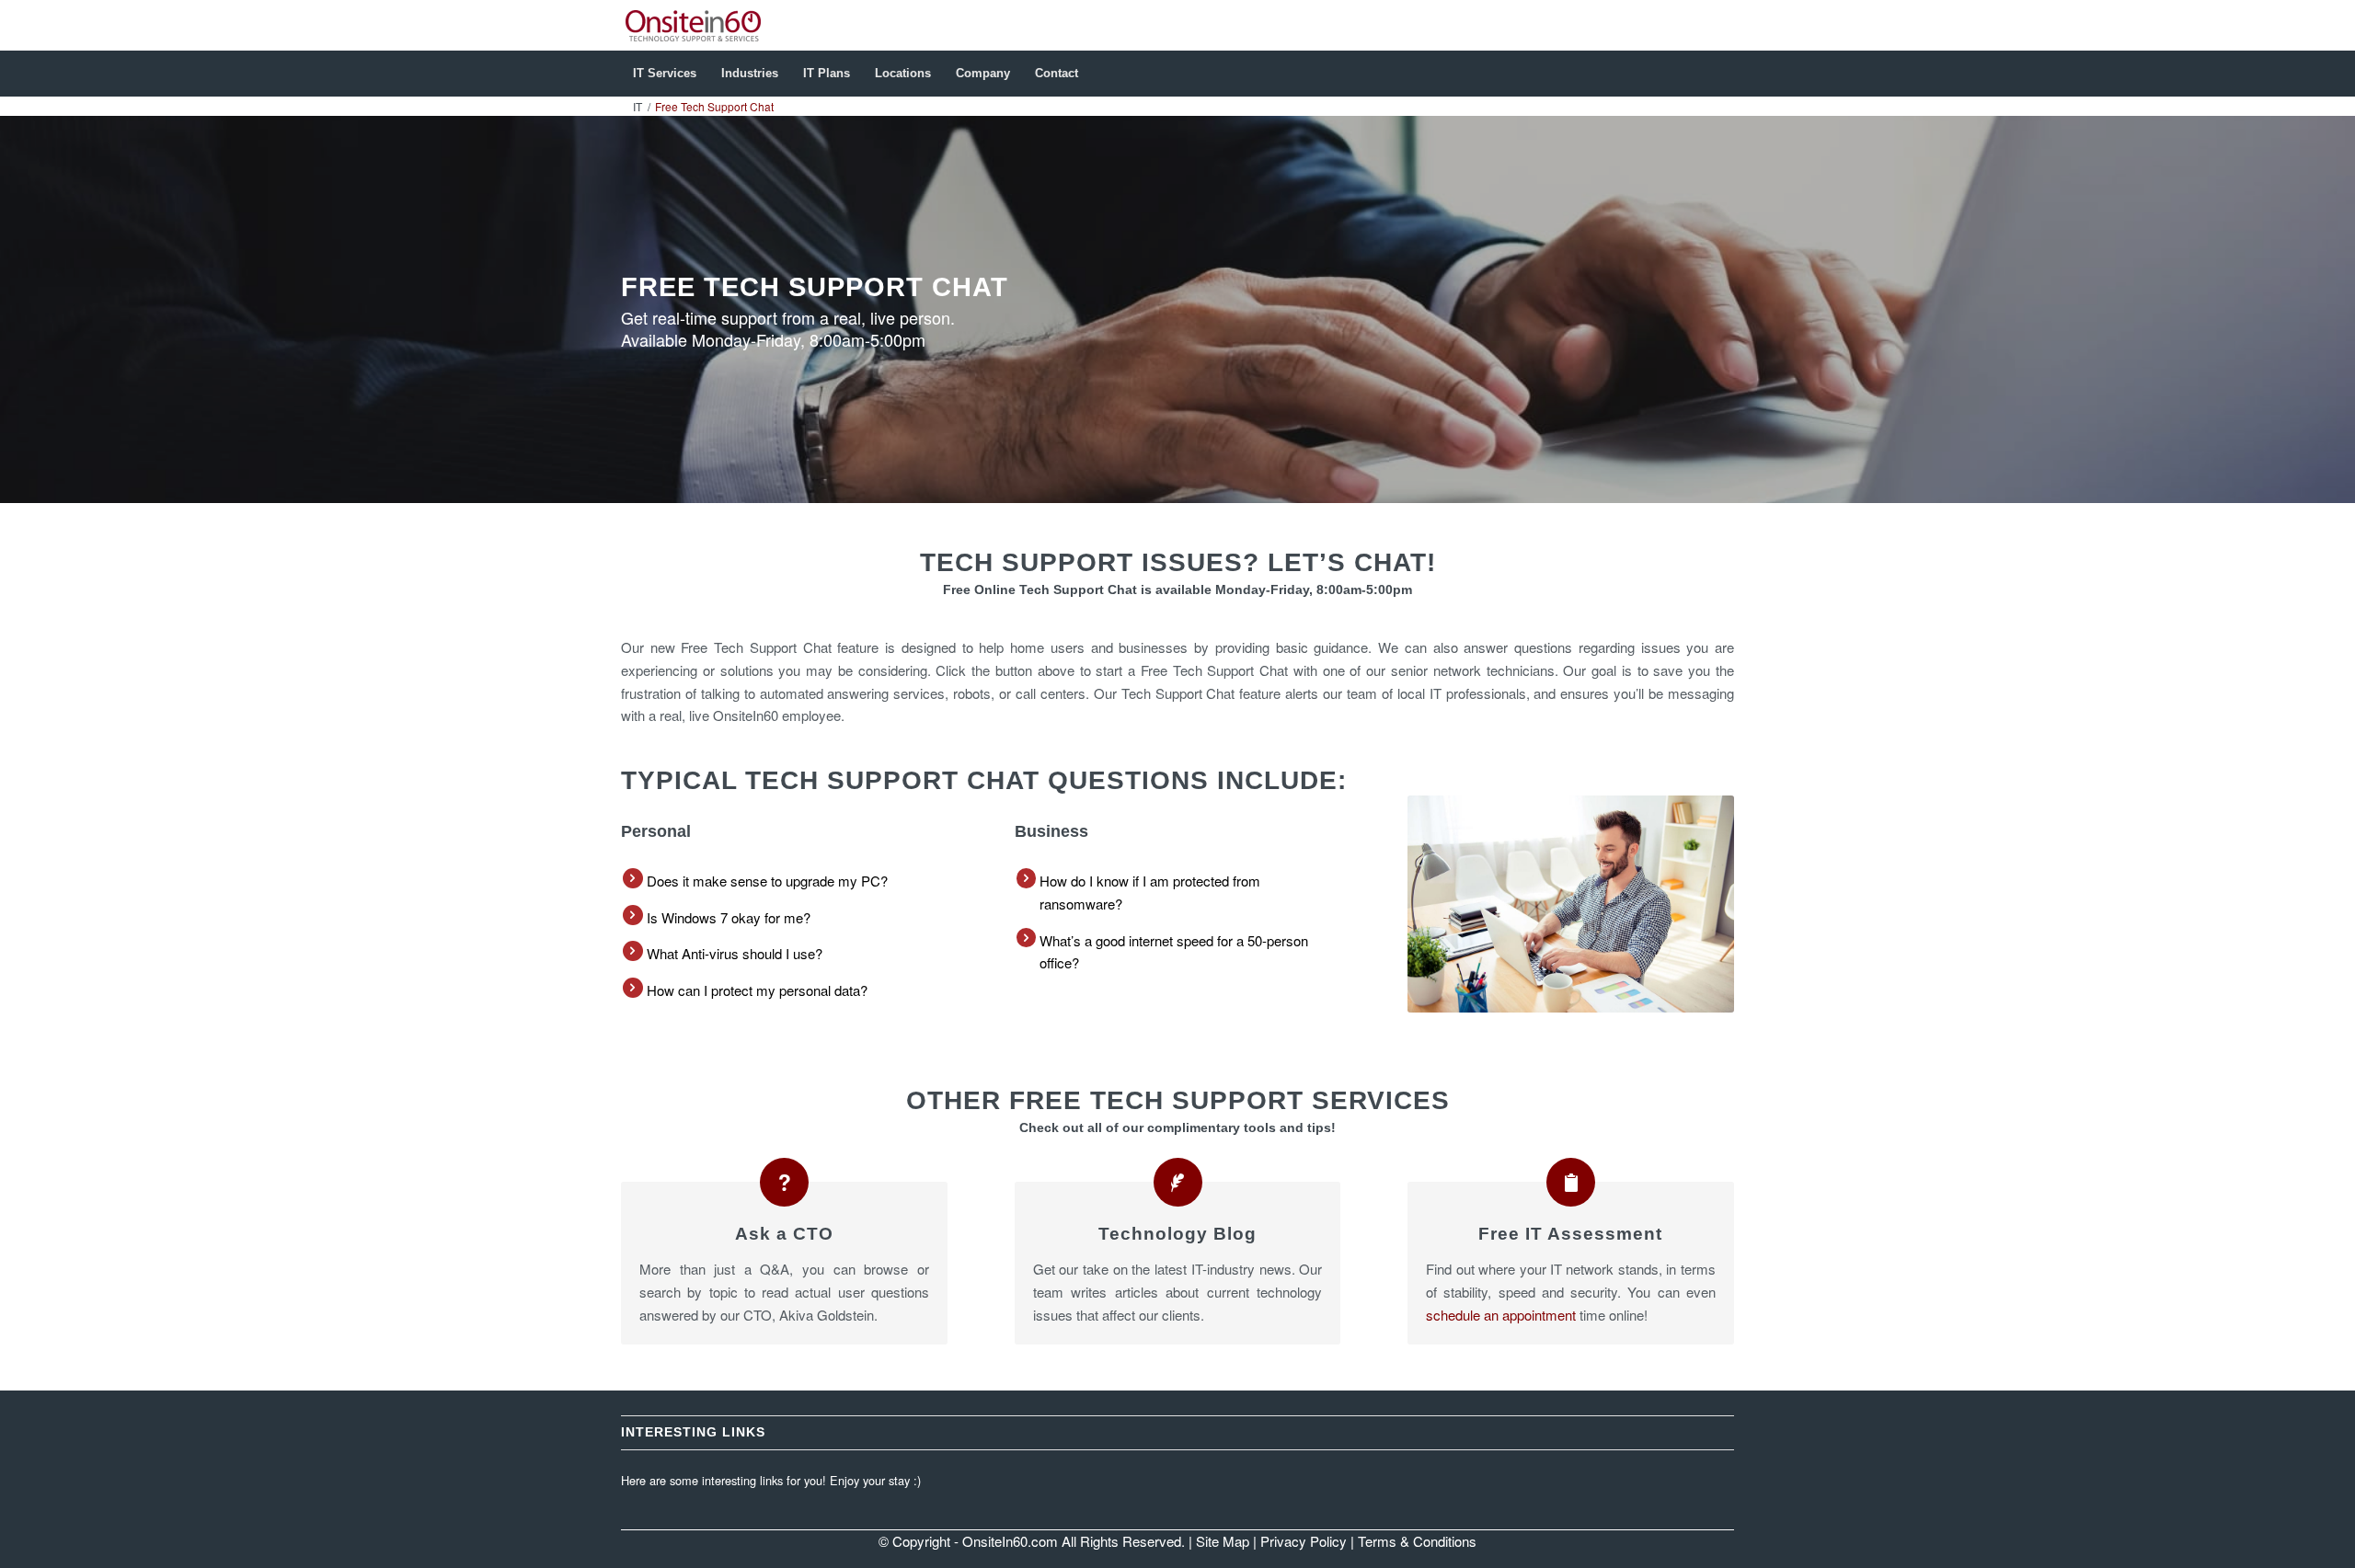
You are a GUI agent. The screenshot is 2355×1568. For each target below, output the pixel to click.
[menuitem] (665, 74)
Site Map (1223, 1541)
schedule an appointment (1501, 1315)
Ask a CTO (784, 1234)
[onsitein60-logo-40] (693, 25)
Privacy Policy (1304, 1541)
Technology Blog (1177, 1234)
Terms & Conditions (1417, 1541)
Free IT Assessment (1570, 1234)
